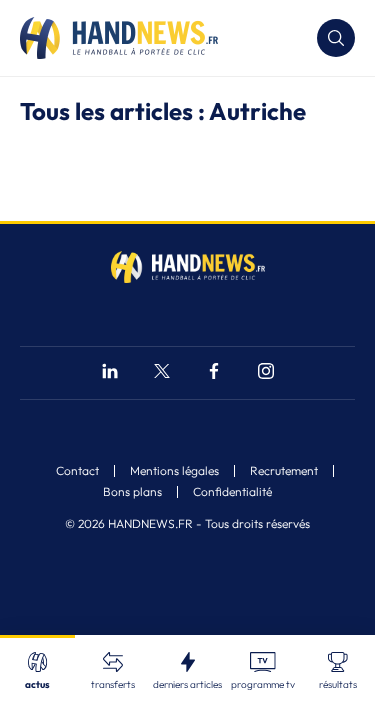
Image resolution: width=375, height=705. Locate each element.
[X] (162, 373)
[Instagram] (266, 373)
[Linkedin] (110, 373)
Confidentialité (232, 492)
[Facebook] (214, 373)
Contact (77, 471)
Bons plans (132, 492)
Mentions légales (174, 471)
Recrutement (284, 471)
